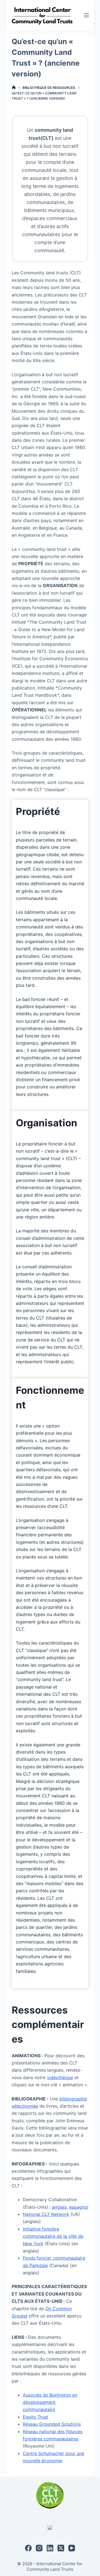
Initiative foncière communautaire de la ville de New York (53, 2236)
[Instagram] (39, 2548)
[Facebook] (28, 2548)
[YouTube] (72, 2548)
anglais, (60, 2207)
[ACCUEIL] (14, 88)
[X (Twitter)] (61, 2548)
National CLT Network (46, 2214)
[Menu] (86, 15)
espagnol (79, 2207)
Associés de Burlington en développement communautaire (50, 2402)
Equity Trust (35, 2417)
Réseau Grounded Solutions (52, 2424)
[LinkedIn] (50, 2548)
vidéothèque (60, 2077)
